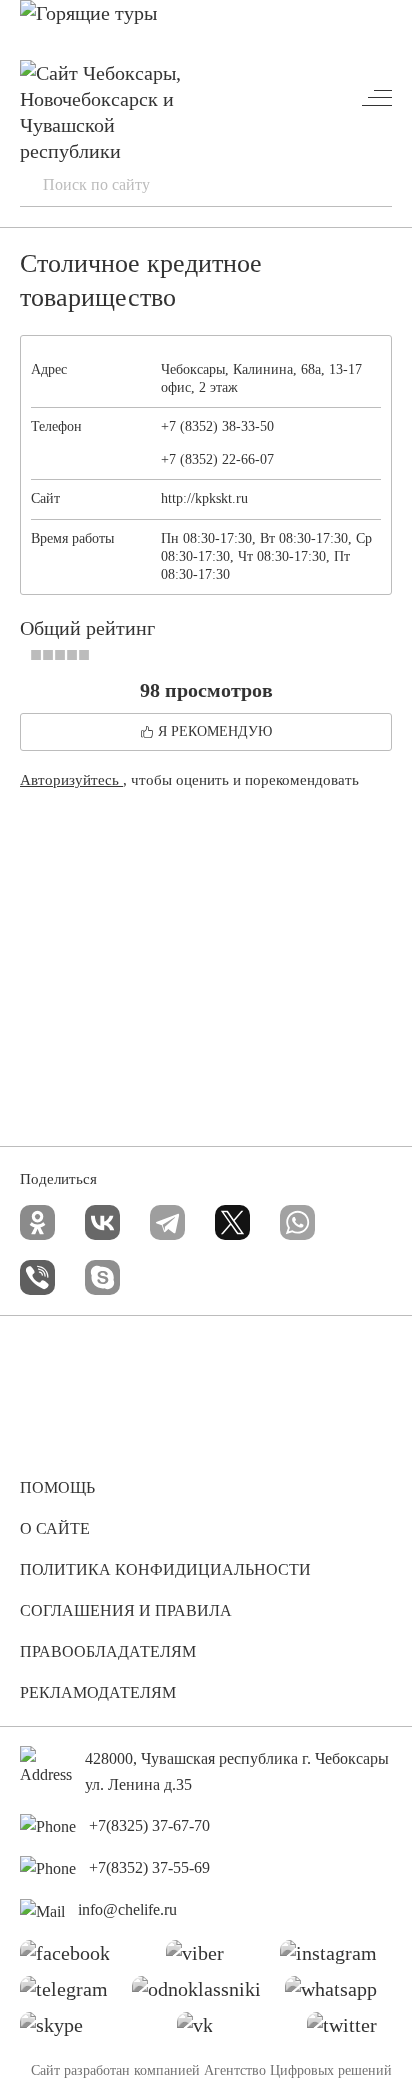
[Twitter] (349, 2030)
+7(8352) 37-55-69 (149, 1867)
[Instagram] (336, 1958)
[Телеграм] (71, 1994)
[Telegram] (167, 1222)
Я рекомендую (215, 731)
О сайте (55, 1528)
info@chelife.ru (127, 1909)
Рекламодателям (98, 1692)
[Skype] (102, 1277)
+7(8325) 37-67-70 (149, 1825)
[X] (232, 1222)
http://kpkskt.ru (204, 498)
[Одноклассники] (37, 1222)
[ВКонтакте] (102, 1222)
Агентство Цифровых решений (298, 2070)
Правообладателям (108, 1651)
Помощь (57, 1487)
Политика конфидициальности (165, 1569)
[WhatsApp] (297, 1222)
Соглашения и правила (126, 1610)
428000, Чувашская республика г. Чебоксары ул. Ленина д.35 (237, 1771)
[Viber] (37, 1277)
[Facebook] (72, 1958)
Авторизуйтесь (71, 780)
